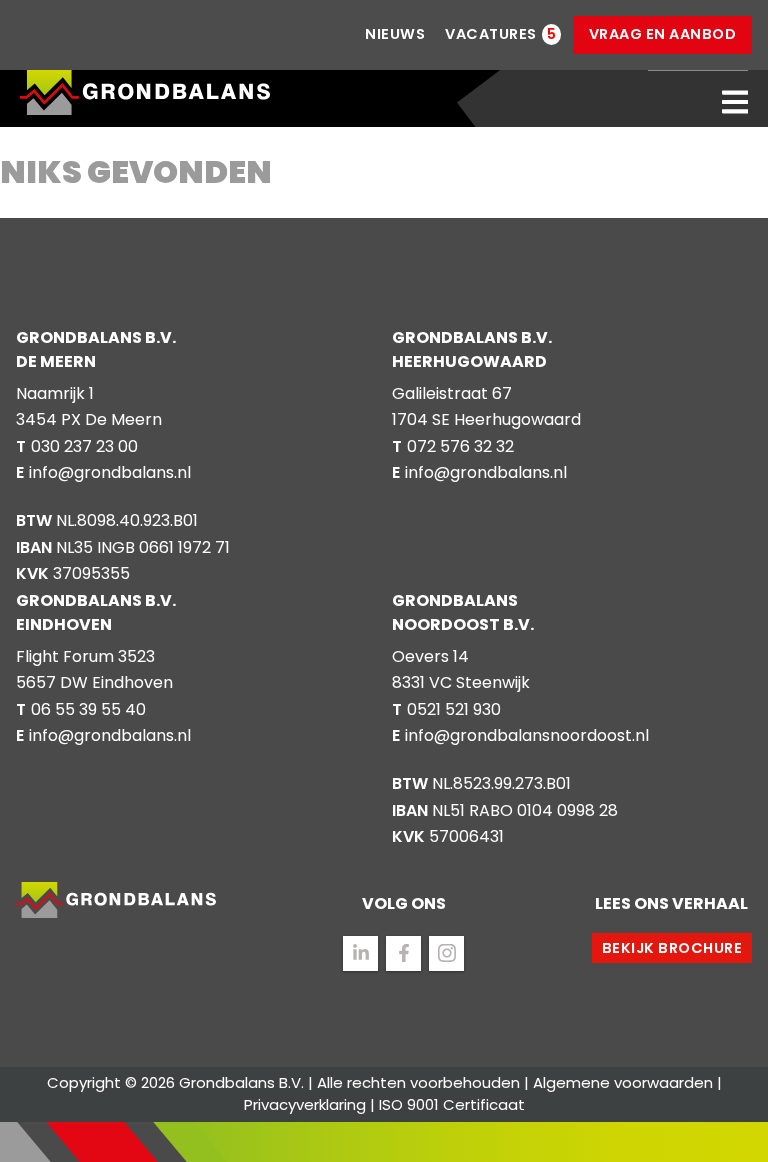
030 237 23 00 (84, 446)
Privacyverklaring (305, 1104)
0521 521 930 (454, 709)
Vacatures (491, 34)
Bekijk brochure (672, 948)
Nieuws (395, 34)
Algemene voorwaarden (623, 1082)
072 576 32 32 (460, 446)
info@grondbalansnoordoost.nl (527, 735)
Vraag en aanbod (663, 34)
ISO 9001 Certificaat (452, 1104)
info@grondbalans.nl (110, 472)
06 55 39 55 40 (88, 709)
